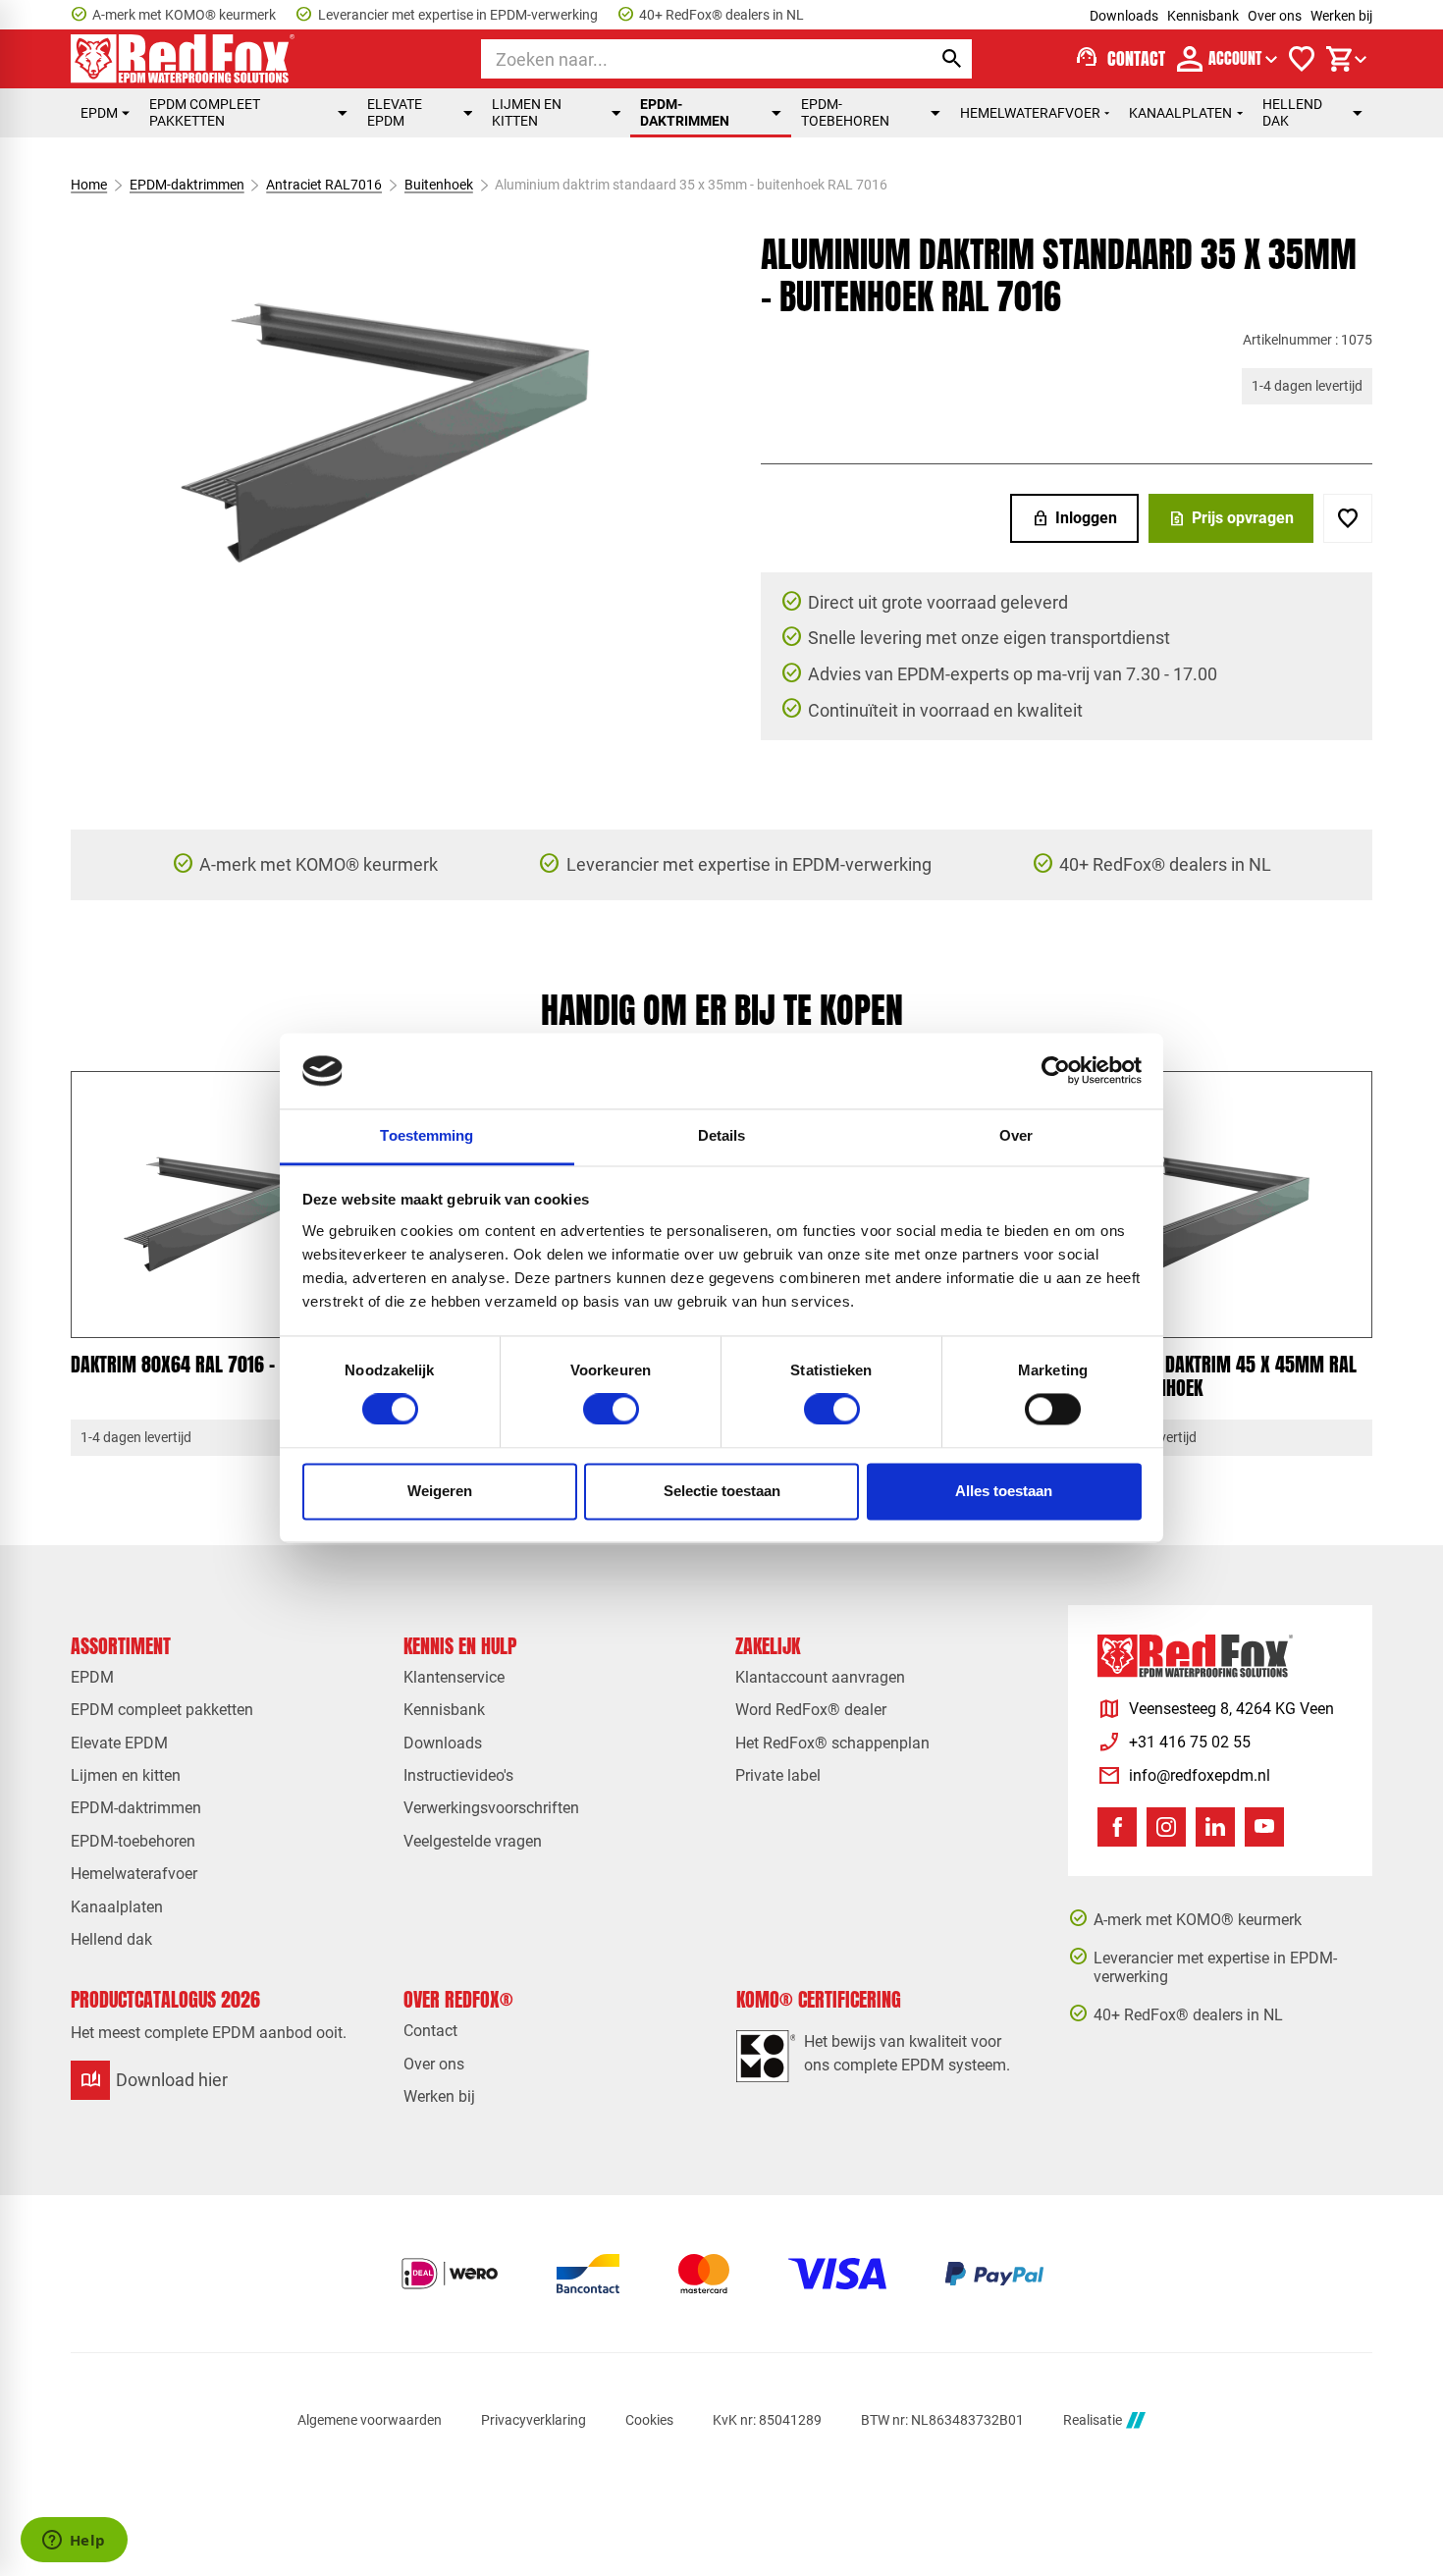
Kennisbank (1203, 16)
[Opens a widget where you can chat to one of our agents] (74, 2542)
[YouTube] (1264, 1827)
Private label (778, 1775)
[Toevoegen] (1348, 518)
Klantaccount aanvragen (820, 1677)
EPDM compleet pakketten (205, 112)
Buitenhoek (439, 185)
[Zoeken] (952, 59)
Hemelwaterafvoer (1030, 113)
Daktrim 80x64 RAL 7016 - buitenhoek (218, 1364)
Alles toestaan (1004, 1491)
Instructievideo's (458, 1775)
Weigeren (440, 1491)
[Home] (183, 59)
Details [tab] (722, 1135)
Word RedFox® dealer (811, 1710)
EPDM (99, 113)
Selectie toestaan (722, 1491)
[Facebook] (1117, 1827)
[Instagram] (1166, 1827)
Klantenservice (454, 1677)
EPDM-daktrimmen (685, 112)
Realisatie (1093, 2420)
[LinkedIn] (1215, 1827)
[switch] (611, 1410)
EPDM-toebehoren (845, 112)
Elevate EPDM (395, 112)
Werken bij (1341, 16)
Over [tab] (1016, 1135)
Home (89, 185)
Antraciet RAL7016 (324, 185)
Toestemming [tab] (427, 1135)
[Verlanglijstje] (1302, 59)
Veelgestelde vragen (473, 1841)
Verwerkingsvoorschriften (491, 1808)
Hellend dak (1292, 112)
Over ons (1275, 16)
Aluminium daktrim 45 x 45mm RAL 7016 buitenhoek (1216, 1376)
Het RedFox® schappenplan (832, 1743)
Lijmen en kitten (527, 112)
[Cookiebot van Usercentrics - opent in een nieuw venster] (1056, 1071)
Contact (430, 2031)
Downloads (1124, 16)
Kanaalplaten (1180, 113)
